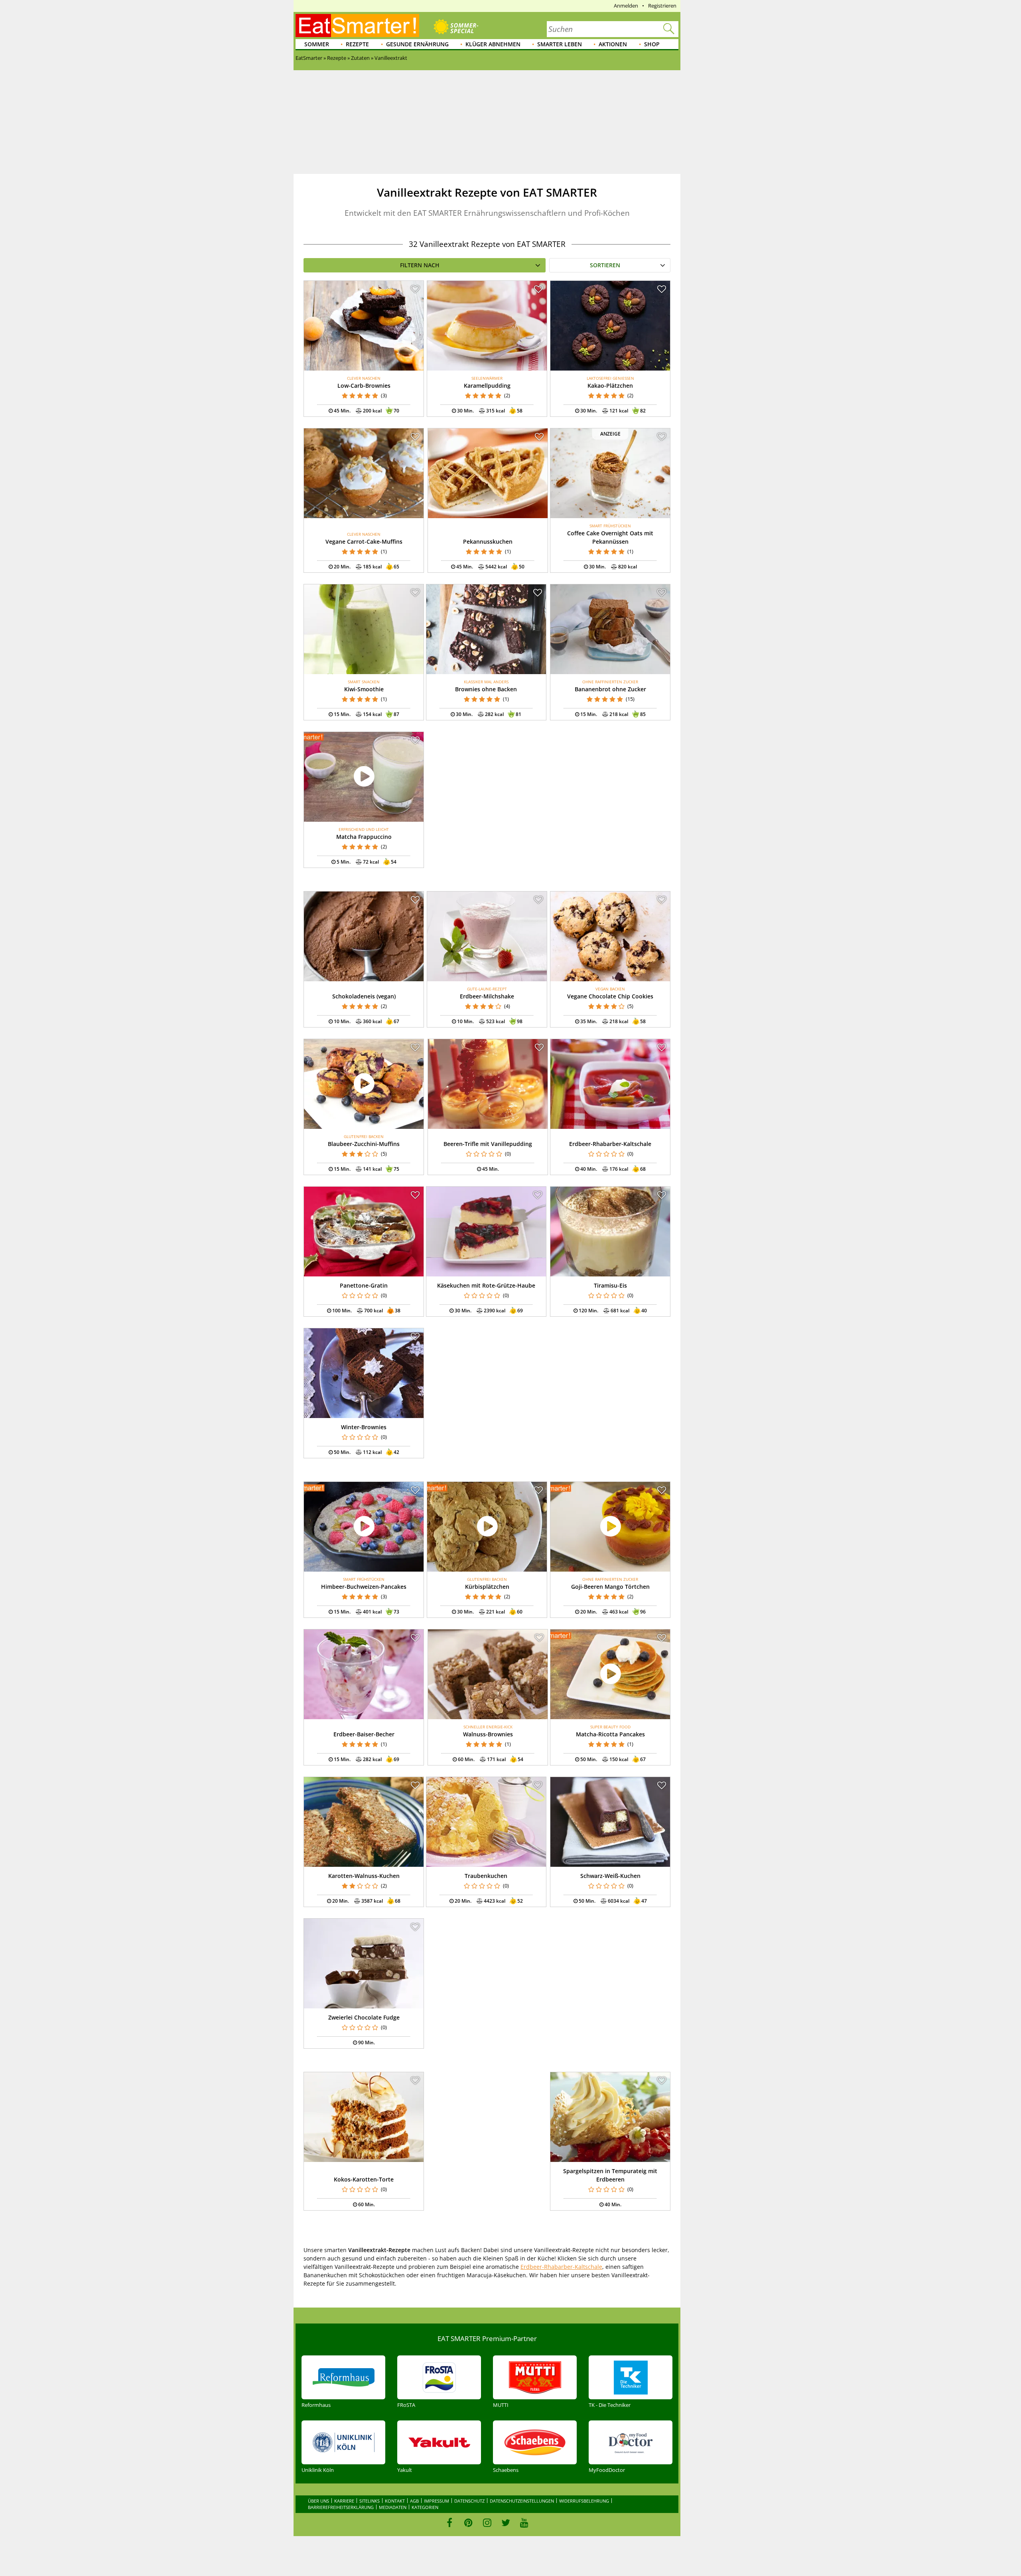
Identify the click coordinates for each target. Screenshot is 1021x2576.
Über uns (318, 2501)
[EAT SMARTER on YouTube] (524, 2523)
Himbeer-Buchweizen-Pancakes (364, 1587)
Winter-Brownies (364, 1427)
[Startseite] (357, 26)
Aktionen (613, 44)
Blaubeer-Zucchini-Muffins (364, 1144)
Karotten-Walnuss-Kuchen (364, 1876)
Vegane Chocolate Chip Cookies (610, 996)
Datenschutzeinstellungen (522, 2501)
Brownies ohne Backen (486, 689)
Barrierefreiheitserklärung (341, 2507)
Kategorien (425, 2507)
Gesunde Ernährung (417, 44)
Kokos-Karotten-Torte (364, 2179)
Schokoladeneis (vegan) (364, 996)
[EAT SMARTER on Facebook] (450, 2523)
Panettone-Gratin (364, 1285)
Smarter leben (560, 44)
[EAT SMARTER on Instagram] (487, 2523)
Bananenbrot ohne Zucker (610, 689)
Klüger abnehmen (493, 44)
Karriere (344, 2501)
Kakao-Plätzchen (610, 386)
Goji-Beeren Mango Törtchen (610, 1587)
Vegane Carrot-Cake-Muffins (364, 541)
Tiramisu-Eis (610, 1285)
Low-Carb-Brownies (364, 386)
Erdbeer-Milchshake (487, 996)
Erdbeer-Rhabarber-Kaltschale (610, 1144)
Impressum (437, 2501)
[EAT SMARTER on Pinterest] (468, 2523)
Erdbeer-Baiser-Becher (364, 1734)
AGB (414, 2501)
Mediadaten (393, 2507)
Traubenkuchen (486, 1876)
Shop (652, 44)
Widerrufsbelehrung (584, 2501)
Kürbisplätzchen (487, 1587)
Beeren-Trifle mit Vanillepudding (488, 1144)
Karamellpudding (487, 386)
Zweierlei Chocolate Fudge (364, 2017)
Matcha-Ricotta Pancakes (610, 1734)
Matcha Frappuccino (364, 837)
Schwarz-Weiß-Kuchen (610, 1876)
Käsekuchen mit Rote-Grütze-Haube (486, 1285)
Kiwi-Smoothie (364, 689)
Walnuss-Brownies (488, 1734)
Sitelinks (370, 2501)
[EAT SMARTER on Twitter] (506, 2523)
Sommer (317, 44)
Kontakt (395, 2501)
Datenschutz (469, 2501)
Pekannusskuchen (488, 541)
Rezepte (357, 44)
